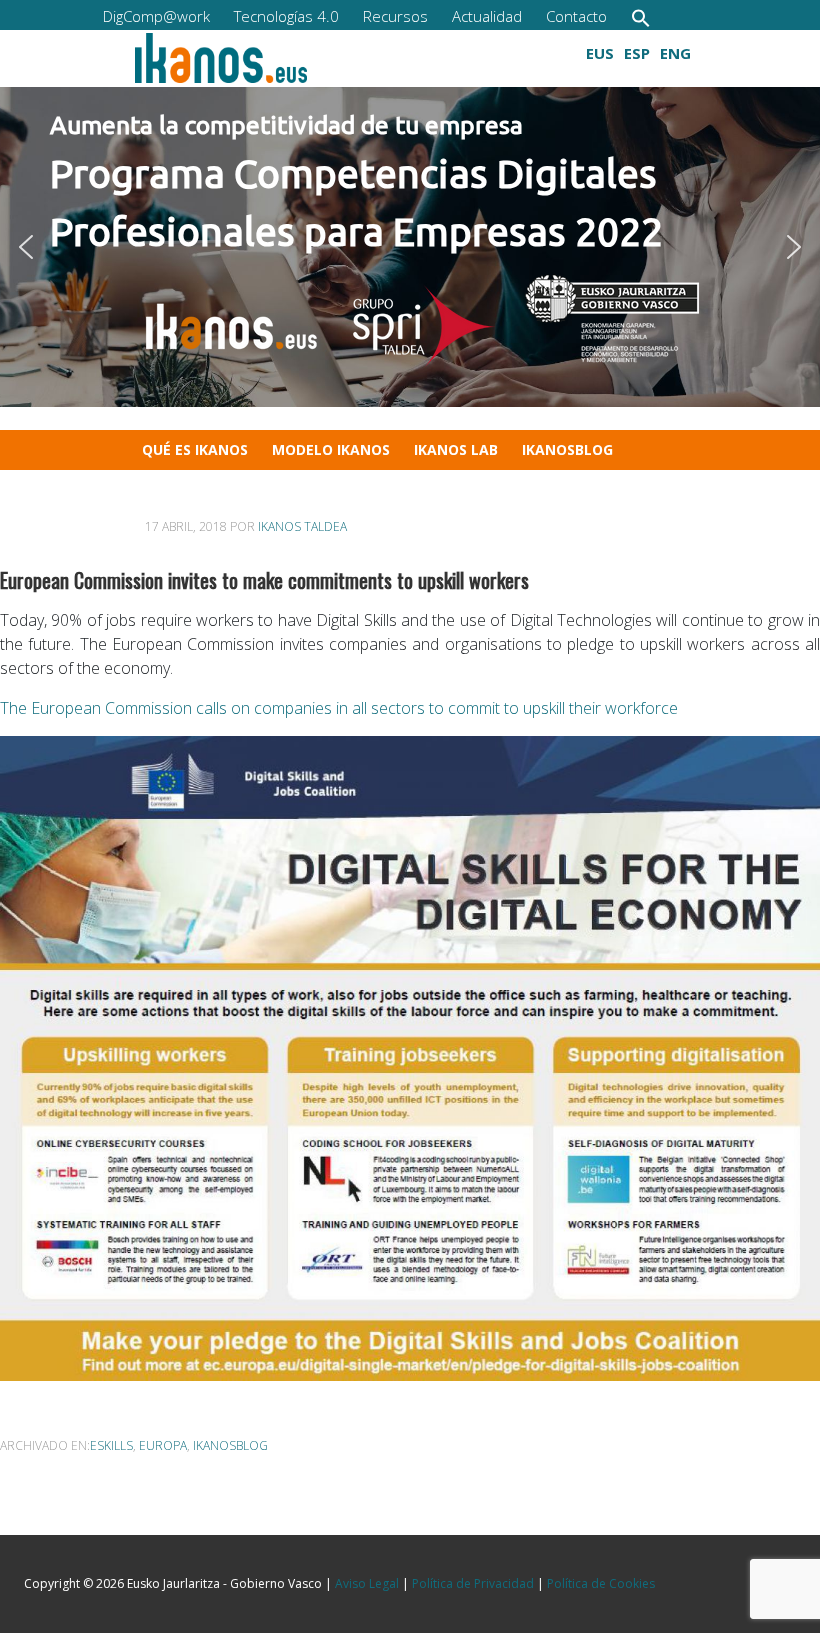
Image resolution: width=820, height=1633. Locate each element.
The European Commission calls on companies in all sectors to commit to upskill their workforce (339, 708)
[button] (641, 17)
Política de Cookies (601, 1583)
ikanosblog (230, 1445)
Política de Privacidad (473, 1583)
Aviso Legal (367, 1583)
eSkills (111, 1445)
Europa (163, 1445)
